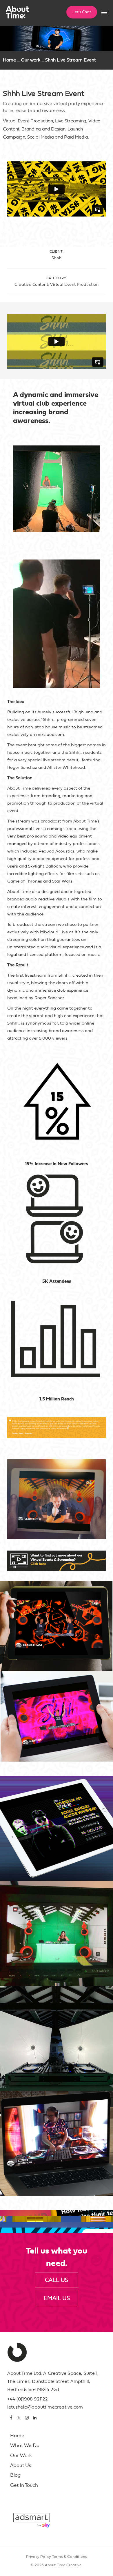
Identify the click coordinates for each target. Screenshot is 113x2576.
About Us (21, 2465)
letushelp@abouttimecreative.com (45, 2407)
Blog (16, 2475)
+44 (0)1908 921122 (28, 2399)
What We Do (25, 2445)
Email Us (57, 2298)
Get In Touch (24, 2485)
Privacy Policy (39, 2557)
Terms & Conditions (70, 2557)
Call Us (57, 2280)
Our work (31, 60)
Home (9, 60)
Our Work (21, 2455)
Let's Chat (82, 12)
